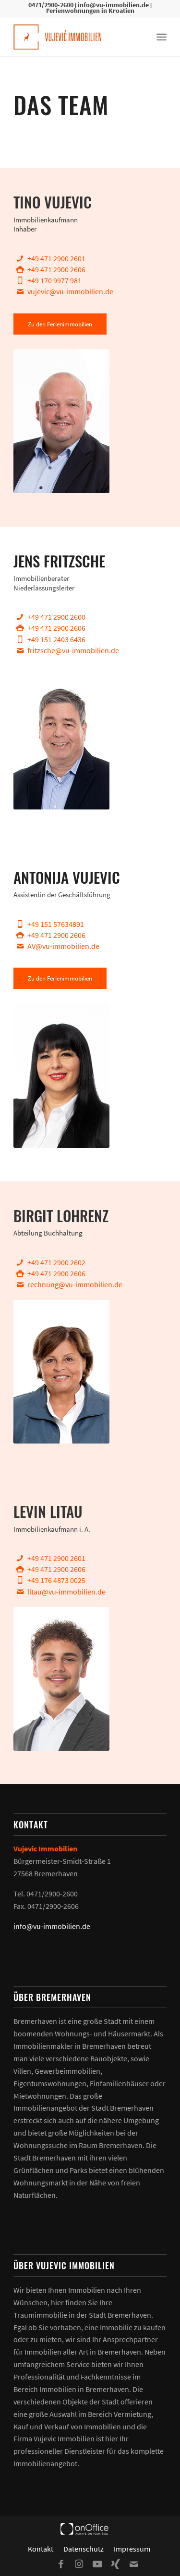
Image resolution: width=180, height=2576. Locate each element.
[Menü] (162, 37)
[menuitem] (162, 37)
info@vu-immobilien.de (113, 5)
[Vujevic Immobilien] (75, 37)
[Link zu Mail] (134, 2564)
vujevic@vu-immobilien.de (70, 291)
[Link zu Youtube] (97, 2564)
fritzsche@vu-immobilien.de (73, 650)
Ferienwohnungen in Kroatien (90, 11)
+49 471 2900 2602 (56, 1262)
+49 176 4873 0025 (56, 1580)
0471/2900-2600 (51, 5)
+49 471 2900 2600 (56, 617)
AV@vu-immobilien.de (63, 946)
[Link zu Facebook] (61, 2564)
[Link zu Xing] (116, 2564)
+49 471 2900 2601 (56, 258)
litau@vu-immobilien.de (66, 1592)
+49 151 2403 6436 (56, 639)
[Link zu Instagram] (79, 2564)
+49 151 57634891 (56, 924)
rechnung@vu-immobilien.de (75, 1284)
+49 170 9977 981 (54, 280)
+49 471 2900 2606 (56, 269)
